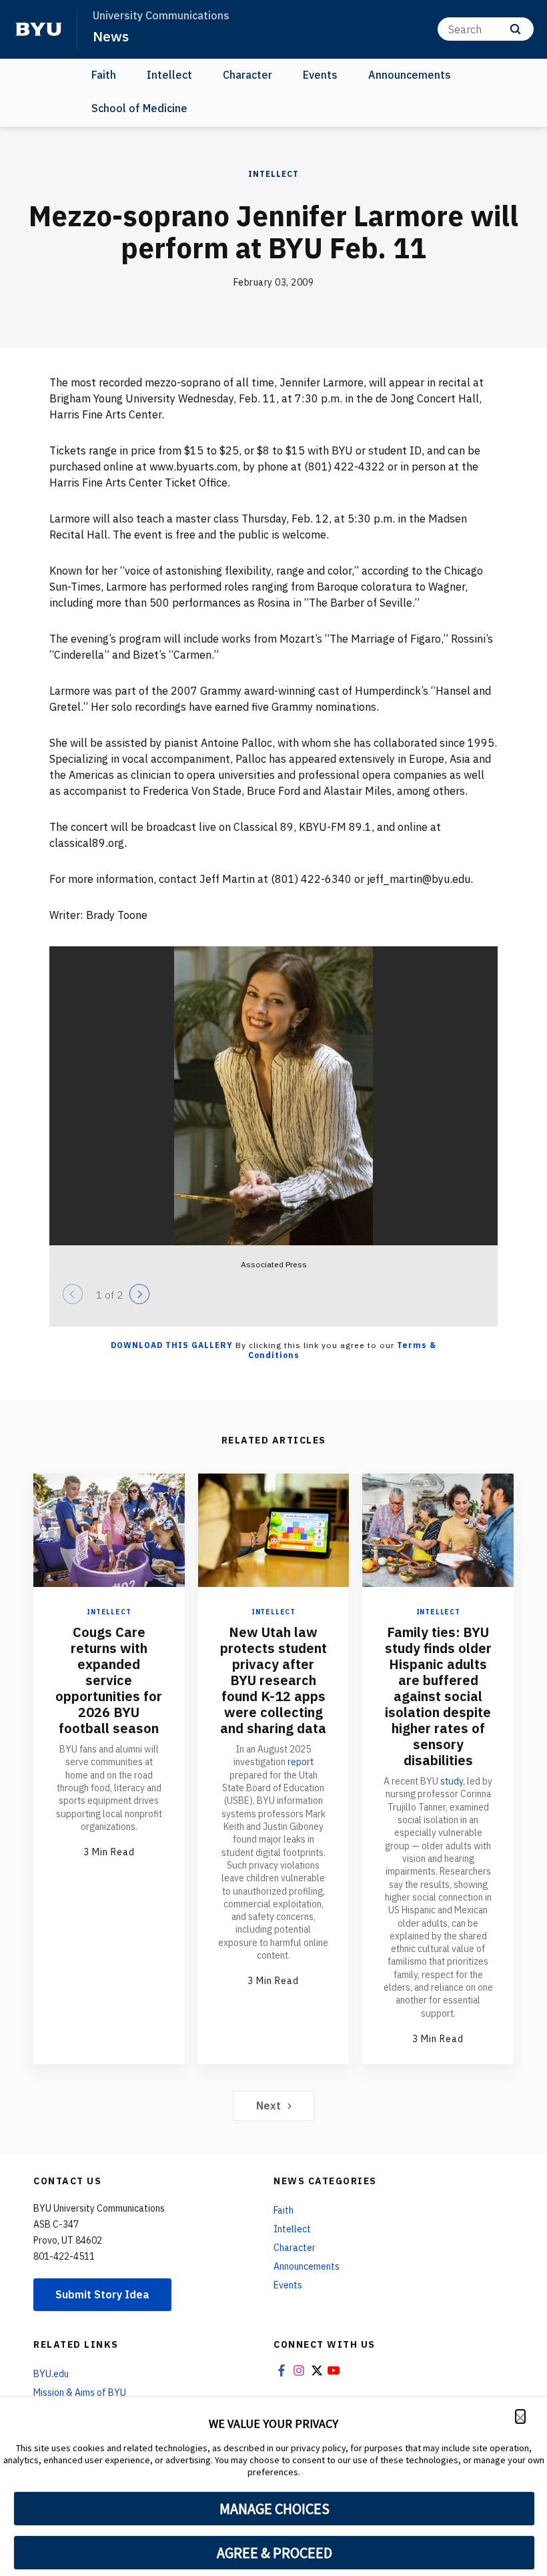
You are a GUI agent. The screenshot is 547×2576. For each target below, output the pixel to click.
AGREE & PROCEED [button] (275, 2553)
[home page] (39, 29)
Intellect (169, 75)
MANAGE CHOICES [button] (275, 2509)
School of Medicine (139, 108)
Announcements (410, 75)
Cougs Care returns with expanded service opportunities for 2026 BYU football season (109, 1680)
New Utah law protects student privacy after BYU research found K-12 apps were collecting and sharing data (273, 1680)
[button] (520, 2417)
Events (320, 75)
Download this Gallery (172, 1345)
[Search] (515, 29)
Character (247, 75)
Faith (104, 75)
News (111, 36)
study (452, 1781)
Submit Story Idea (102, 2294)
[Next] (139, 1294)
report (301, 1762)
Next (268, 2106)
